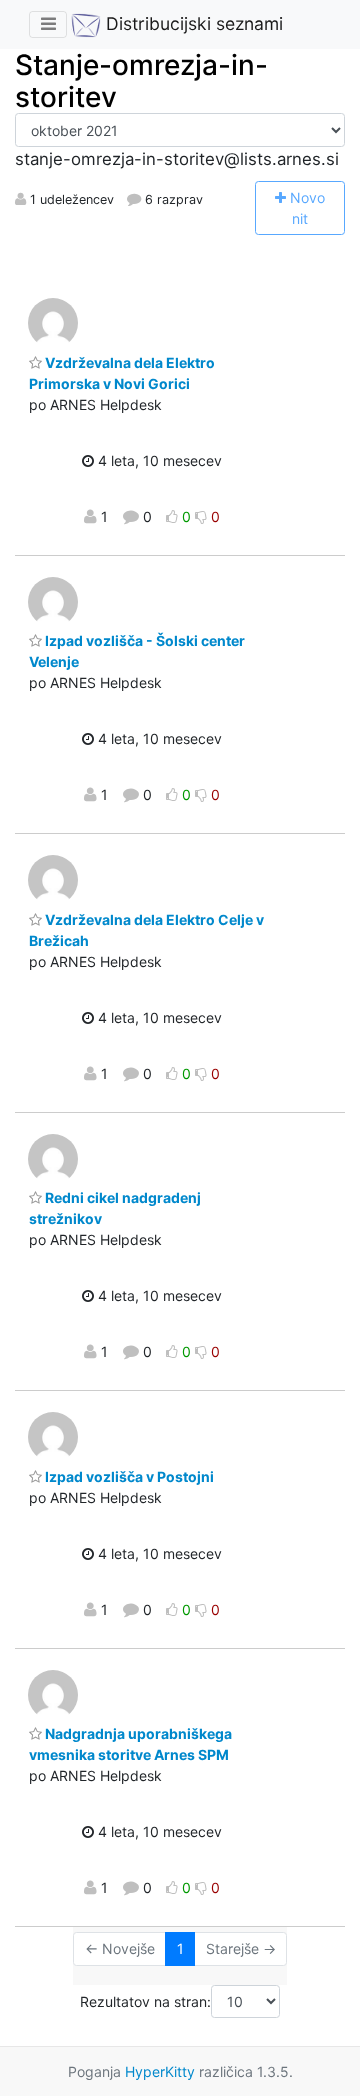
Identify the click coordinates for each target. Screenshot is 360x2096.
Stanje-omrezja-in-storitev (141, 81)
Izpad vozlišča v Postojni (128, 1476)
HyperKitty (160, 2071)
